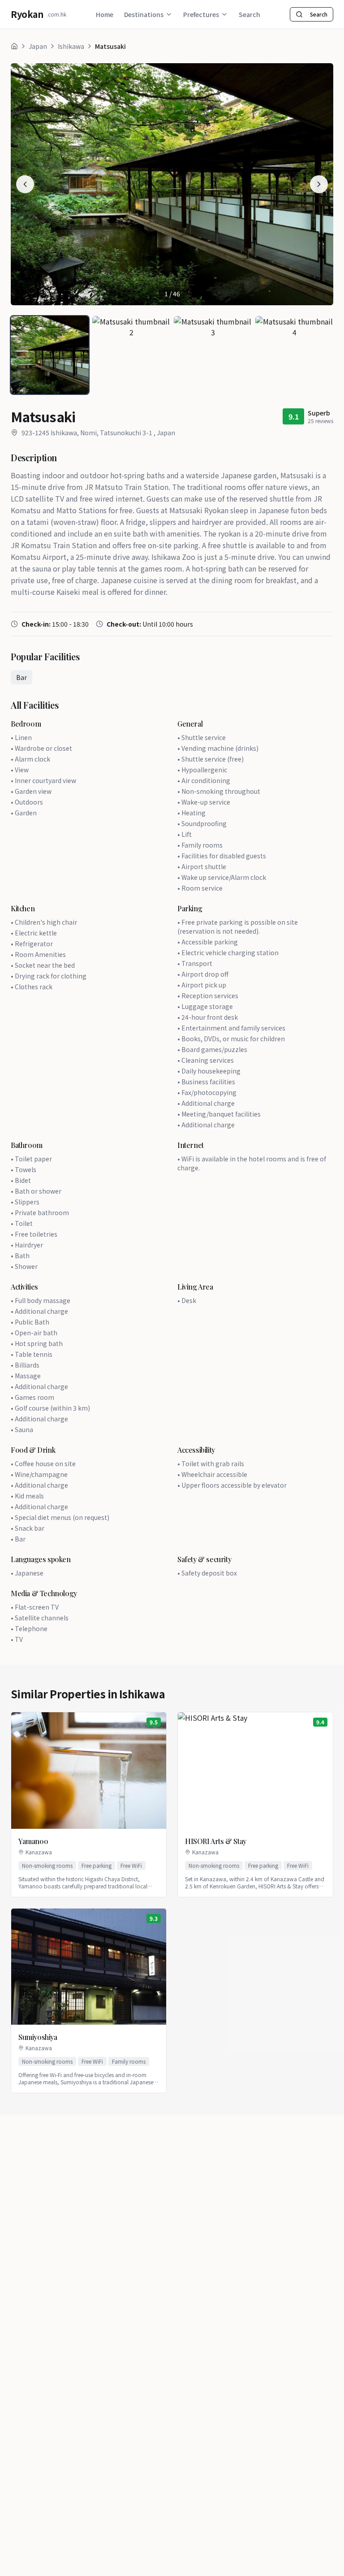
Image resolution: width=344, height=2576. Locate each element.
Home (105, 14)
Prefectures (201, 14)
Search (249, 14)
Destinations (144, 14)
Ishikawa (71, 46)
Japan (38, 46)
